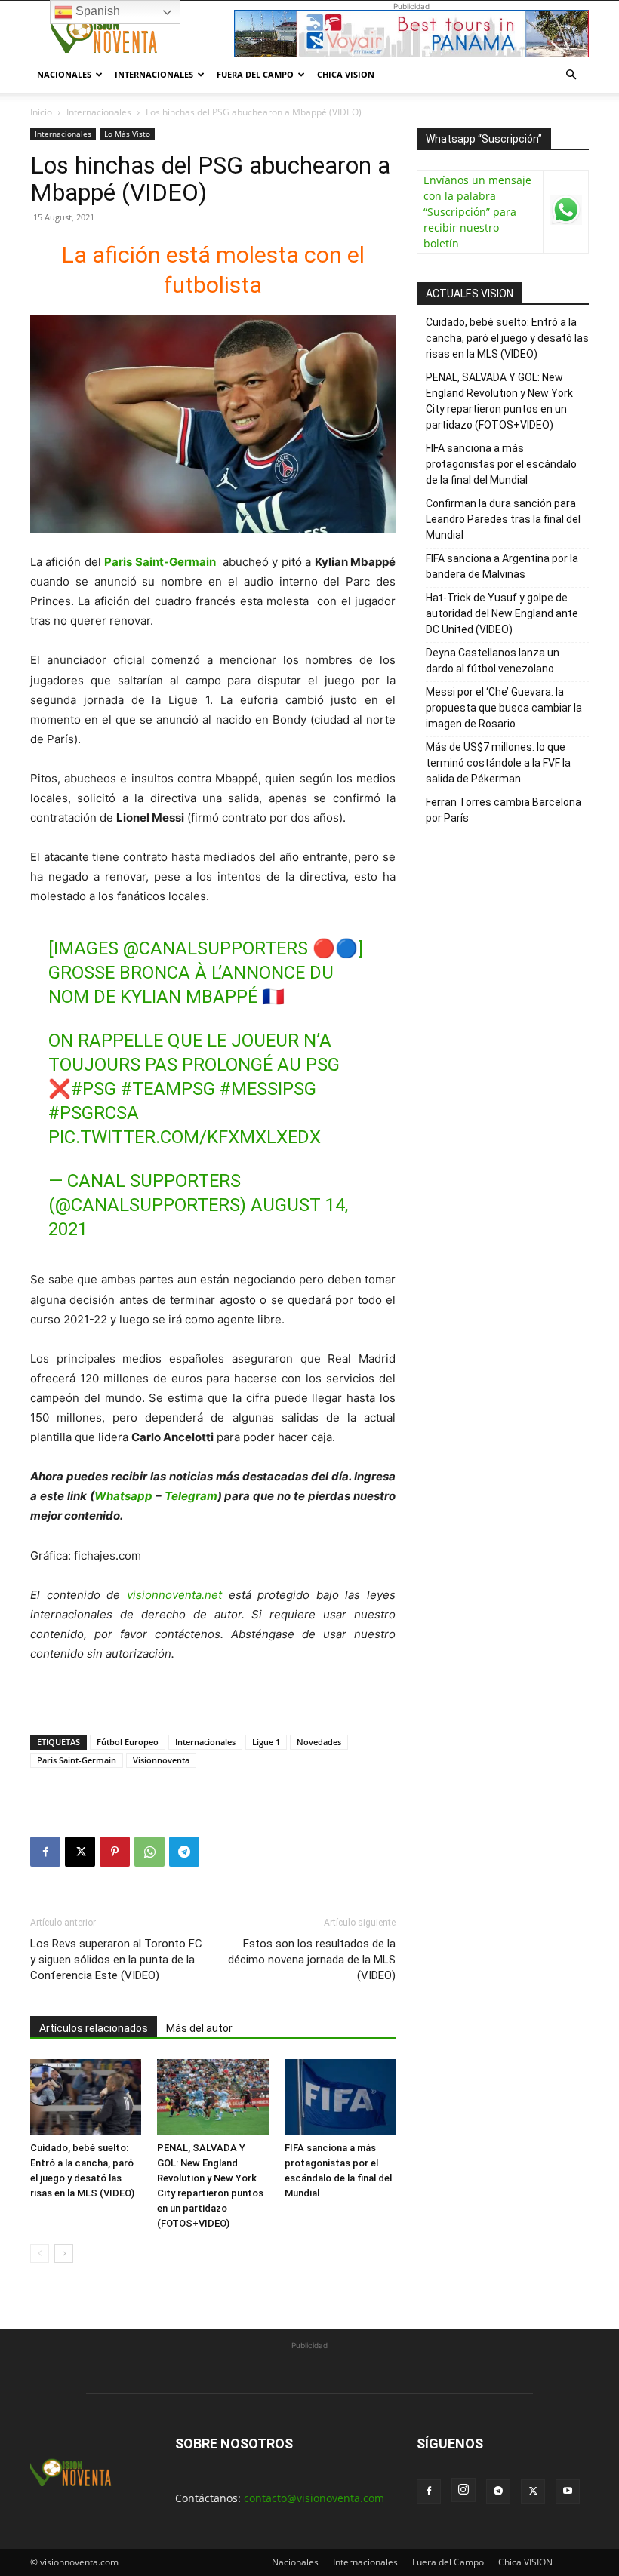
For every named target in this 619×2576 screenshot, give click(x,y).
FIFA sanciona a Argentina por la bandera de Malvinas (502, 566)
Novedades (319, 1742)
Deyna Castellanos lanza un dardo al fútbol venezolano (493, 661)
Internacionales (154, 74)
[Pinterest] (115, 1852)
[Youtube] (568, 2491)
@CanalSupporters (216, 948)
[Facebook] (45, 1852)
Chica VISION (346, 74)
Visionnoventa (161, 1760)
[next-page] (64, 2253)
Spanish (96, 11)
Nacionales (64, 74)
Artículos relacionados (94, 2028)
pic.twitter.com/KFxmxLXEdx (185, 1137)
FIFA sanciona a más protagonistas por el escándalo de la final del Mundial (501, 464)
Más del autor (199, 2028)
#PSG (94, 1089)
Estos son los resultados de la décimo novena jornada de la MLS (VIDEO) (312, 1960)
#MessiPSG (268, 1089)
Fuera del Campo (255, 74)
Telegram (191, 1496)
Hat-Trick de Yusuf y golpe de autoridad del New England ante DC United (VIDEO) (502, 613)
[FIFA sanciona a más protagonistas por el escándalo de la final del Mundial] (340, 2097)
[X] (80, 1852)
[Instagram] (463, 2490)
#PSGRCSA (94, 1113)
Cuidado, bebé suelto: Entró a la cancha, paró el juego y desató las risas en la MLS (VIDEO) (507, 338)
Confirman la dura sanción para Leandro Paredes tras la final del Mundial (503, 519)
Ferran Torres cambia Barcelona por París (504, 810)
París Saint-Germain (77, 1760)
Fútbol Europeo (128, 1742)
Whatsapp (123, 1496)
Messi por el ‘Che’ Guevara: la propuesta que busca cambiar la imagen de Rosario (504, 708)
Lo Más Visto (127, 134)
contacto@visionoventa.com (314, 2498)
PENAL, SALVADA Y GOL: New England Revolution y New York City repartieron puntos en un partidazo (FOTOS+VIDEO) (499, 401)
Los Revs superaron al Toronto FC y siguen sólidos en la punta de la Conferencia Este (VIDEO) (116, 1960)
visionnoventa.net (174, 1595)
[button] (571, 75)
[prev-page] (40, 2253)
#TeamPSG (168, 1089)
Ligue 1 (266, 1742)
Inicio (41, 112)
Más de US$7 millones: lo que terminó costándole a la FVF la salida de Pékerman (498, 763)
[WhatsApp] (149, 1852)
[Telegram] (184, 1852)
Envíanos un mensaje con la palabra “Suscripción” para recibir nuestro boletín (477, 212)
